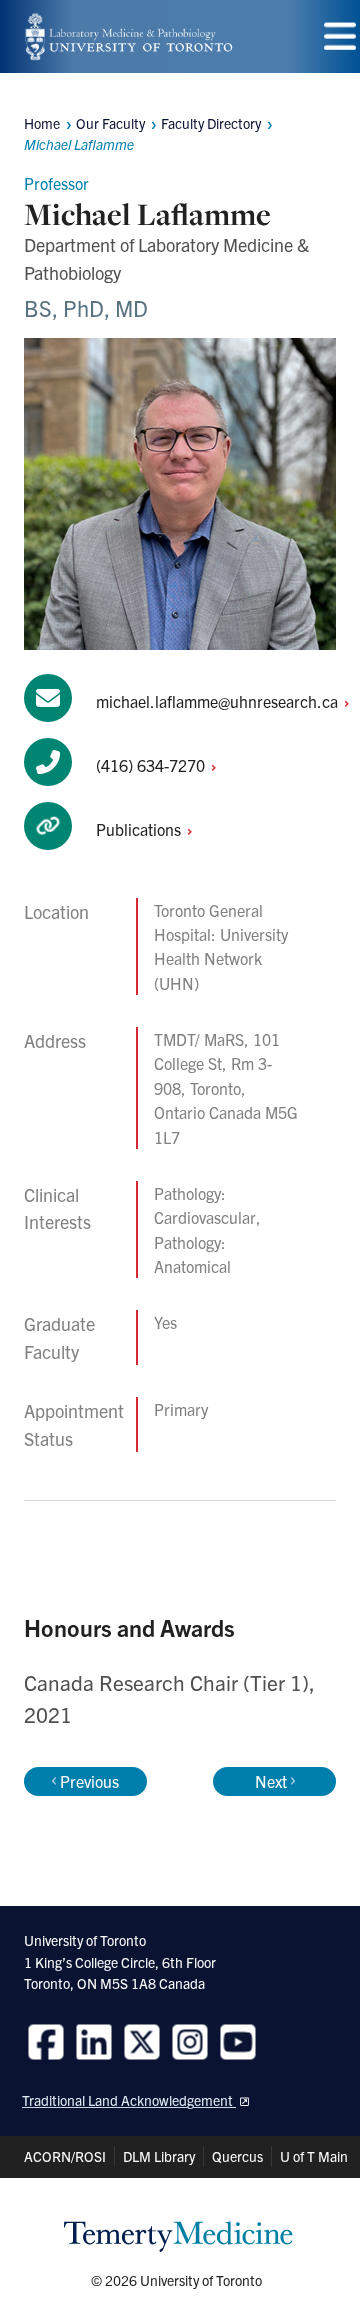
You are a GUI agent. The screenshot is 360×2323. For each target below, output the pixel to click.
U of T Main (314, 2156)
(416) (152, 765)
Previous (89, 1781)
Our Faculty (110, 123)
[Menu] (340, 36)
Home (42, 123)
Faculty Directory (211, 123)
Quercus (237, 2156)
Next (271, 1781)
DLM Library (159, 2156)
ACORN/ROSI (65, 2156)
